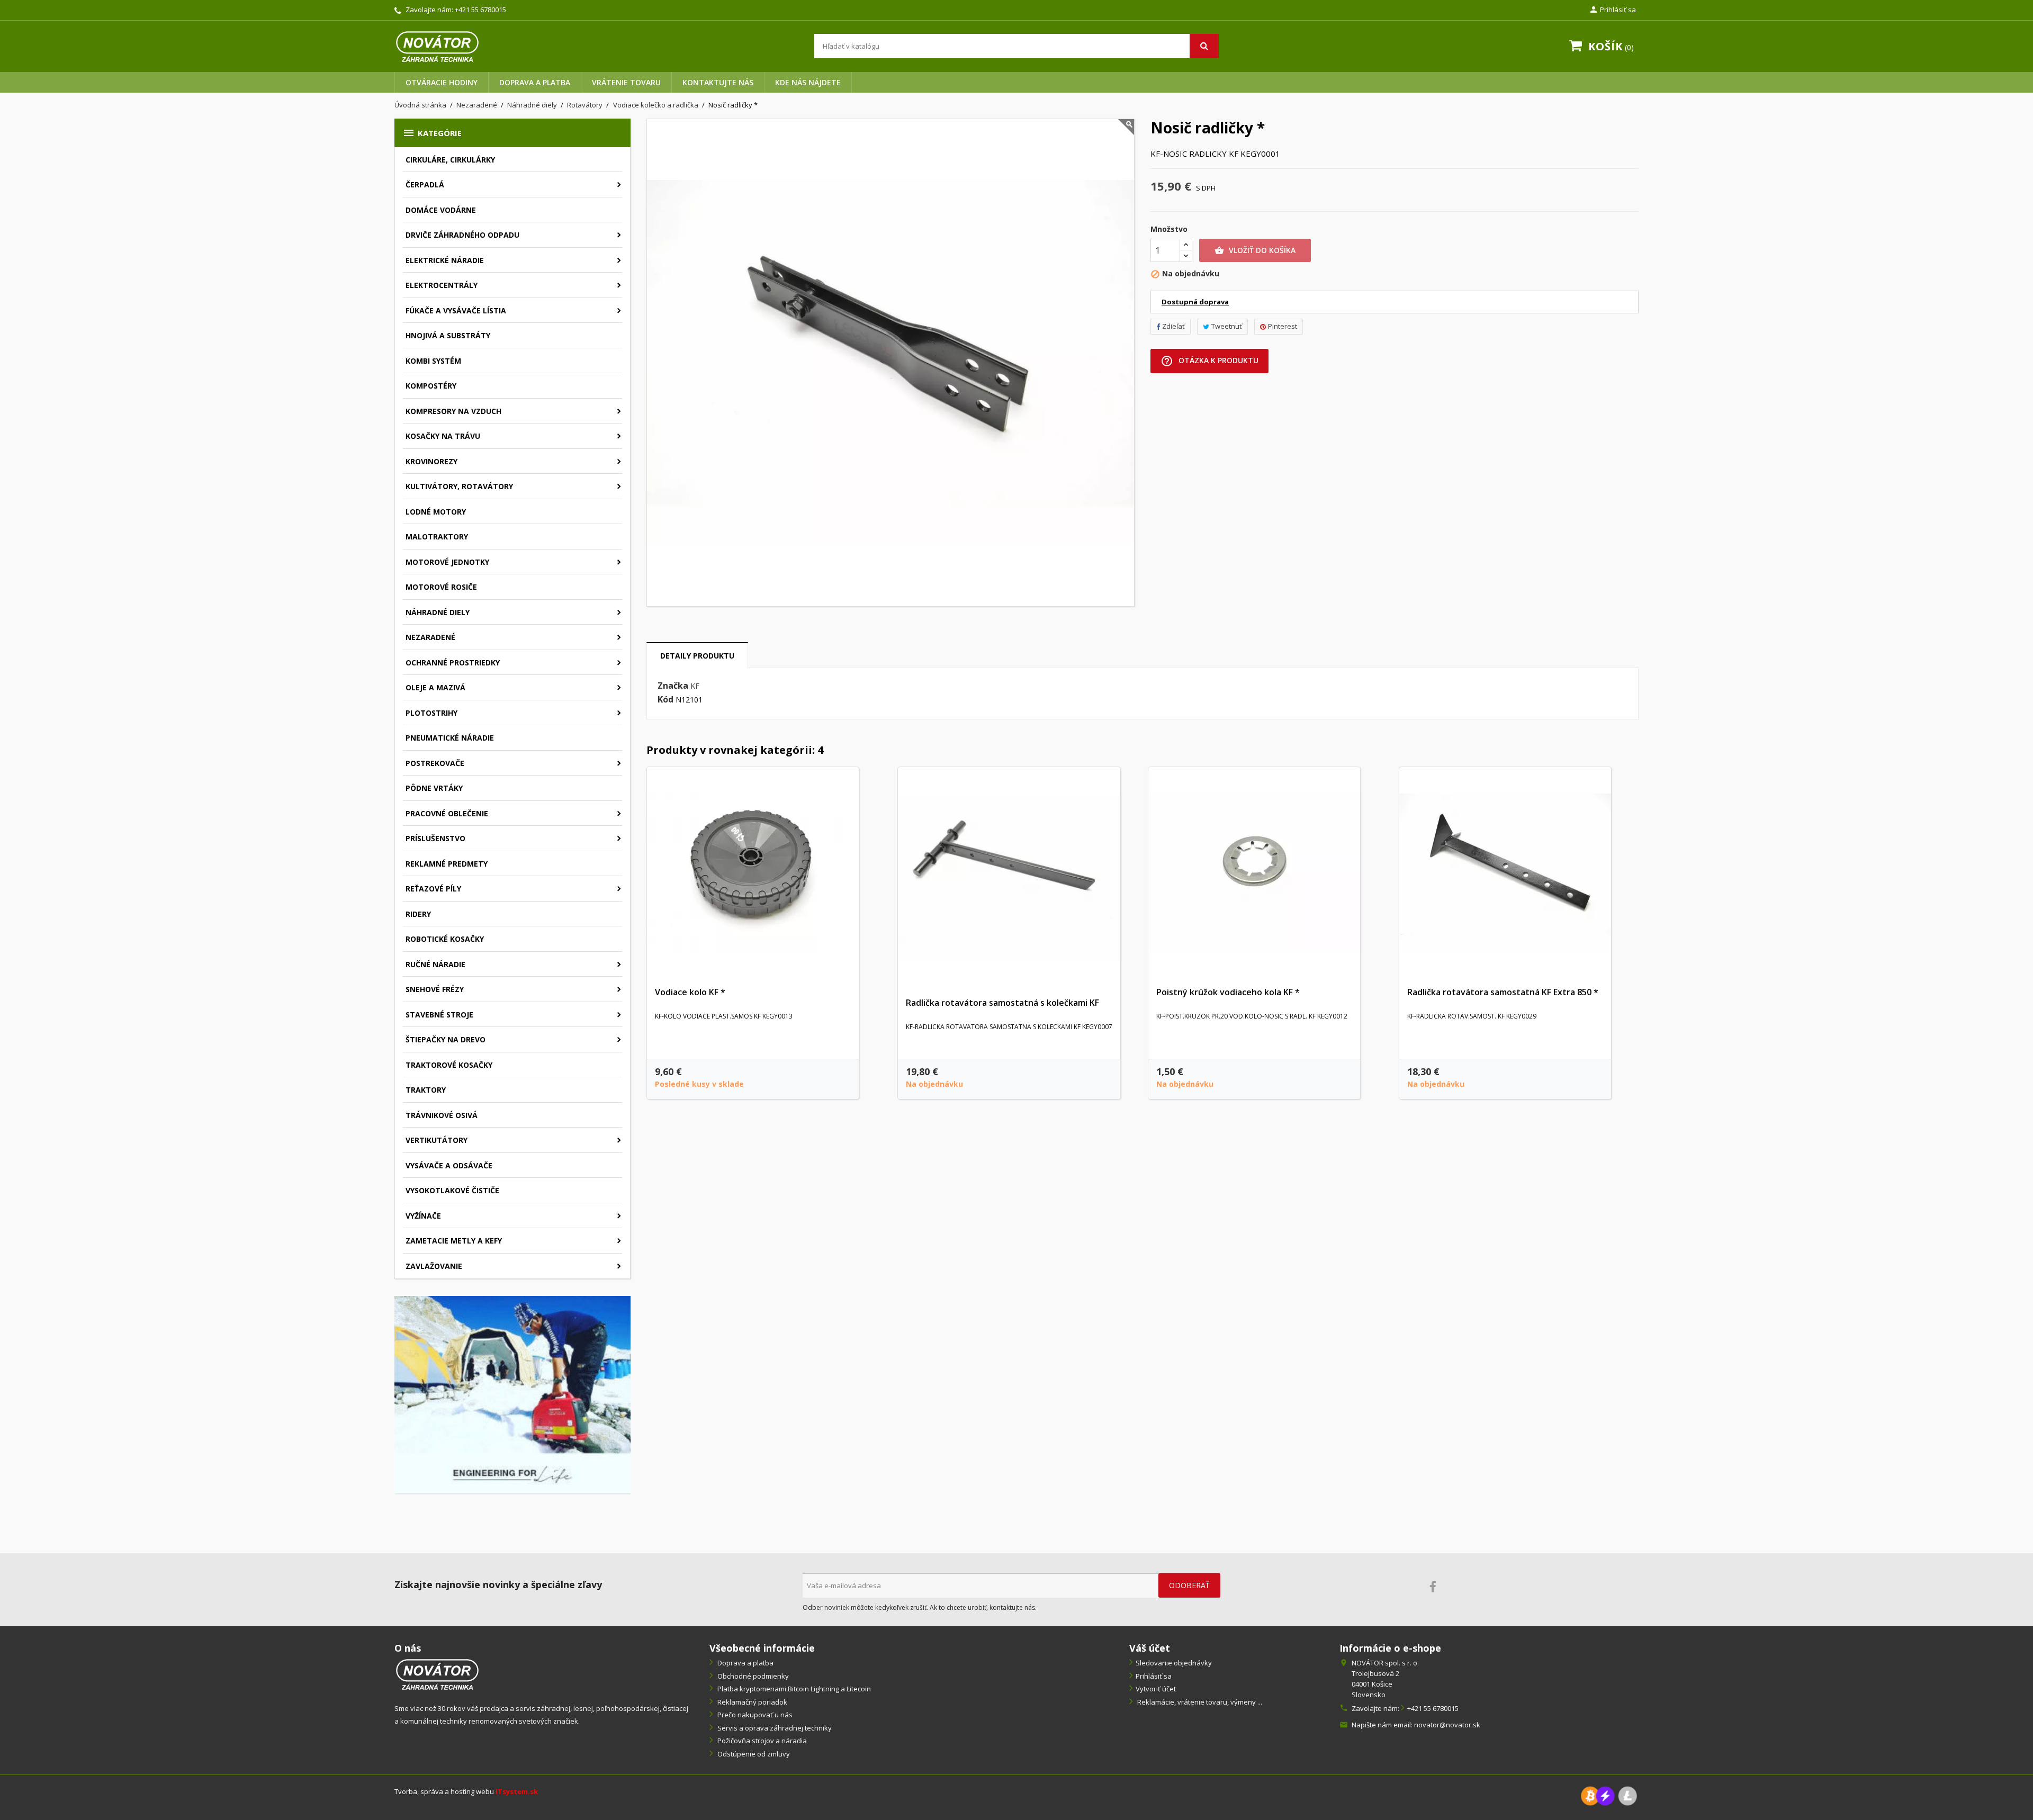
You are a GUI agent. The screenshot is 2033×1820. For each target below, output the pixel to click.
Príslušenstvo (435, 838)
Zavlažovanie (434, 1266)
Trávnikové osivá (442, 1115)
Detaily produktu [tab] (697, 656)
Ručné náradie (435, 964)
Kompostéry (431, 386)
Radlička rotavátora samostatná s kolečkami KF (1002, 1003)
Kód (665, 700)
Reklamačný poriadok (752, 1702)
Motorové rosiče (441, 587)
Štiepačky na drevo (446, 1039)
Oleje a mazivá (435, 687)
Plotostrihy (431, 713)
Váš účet (1150, 1648)
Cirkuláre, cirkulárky (450, 160)
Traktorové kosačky (449, 1065)
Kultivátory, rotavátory (459, 486)
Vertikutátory (437, 1140)
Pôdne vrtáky (434, 788)
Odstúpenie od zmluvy (753, 1754)
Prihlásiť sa (1154, 1676)
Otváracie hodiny (442, 82)
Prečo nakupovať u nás (754, 1715)
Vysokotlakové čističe (452, 1190)
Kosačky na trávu (443, 436)
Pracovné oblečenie (447, 813)
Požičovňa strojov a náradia (761, 1741)
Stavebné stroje (439, 1015)
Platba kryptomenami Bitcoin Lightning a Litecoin (793, 1689)
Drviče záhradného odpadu (462, 235)
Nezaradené (430, 637)
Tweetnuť (1227, 326)
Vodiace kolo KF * (690, 992)
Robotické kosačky (445, 939)
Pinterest (1283, 326)
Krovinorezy (431, 461)
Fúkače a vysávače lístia (456, 310)
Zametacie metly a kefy (454, 1241)
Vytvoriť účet (1156, 1689)
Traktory (426, 1090)
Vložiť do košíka (1255, 250)
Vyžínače (423, 1216)
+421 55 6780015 (480, 10)
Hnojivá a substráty (448, 335)
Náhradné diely (438, 612)
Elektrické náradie (445, 260)
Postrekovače (435, 763)
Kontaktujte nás (718, 82)
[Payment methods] (1609, 1795)
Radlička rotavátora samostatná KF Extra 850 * (1503, 992)
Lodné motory (436, 512)
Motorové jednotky (447, 562)
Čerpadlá (425, 184)
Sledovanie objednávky (1174, 1663)
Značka (673, 686)
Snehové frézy (435, 989)
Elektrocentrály (442, 285)
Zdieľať (1173, 326)
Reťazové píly (433, 889)
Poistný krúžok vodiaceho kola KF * (1228, 992)
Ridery (418, 914)
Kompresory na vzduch (453, 411)
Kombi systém (433, 361)
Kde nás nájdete (808, 82)
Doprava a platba (535, 82)
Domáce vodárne (441, 210)
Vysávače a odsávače (449, 1165)
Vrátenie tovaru (626, 82)
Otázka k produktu (1209, 361)
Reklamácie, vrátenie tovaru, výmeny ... (1199, 1702)
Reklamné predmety (447, 864)
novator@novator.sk (1447, 1725)
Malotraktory (437, 537)
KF (695, 686)
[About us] (437, 1674)
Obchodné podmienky (752, 1676)
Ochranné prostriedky (453, 663)
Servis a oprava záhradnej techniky (774, 1728)
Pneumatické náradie (450, 738)
